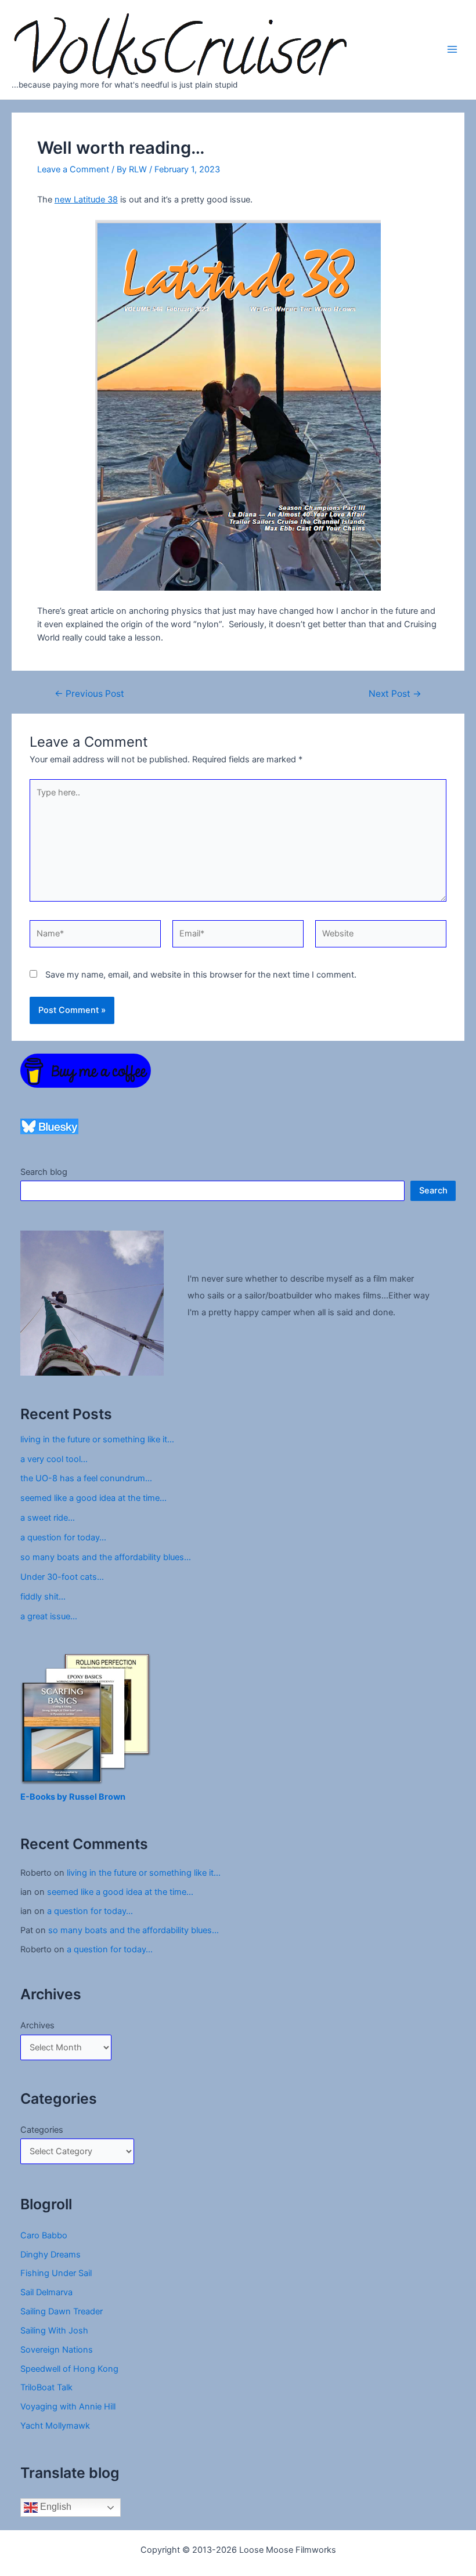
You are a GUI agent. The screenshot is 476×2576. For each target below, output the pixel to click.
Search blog (44, 1172)
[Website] (381, 936)
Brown (112, 1797)
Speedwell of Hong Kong (69, 2369)
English (55, 2507)
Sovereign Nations (57, 2350)
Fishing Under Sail (56, 2273)
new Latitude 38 (86, 200)
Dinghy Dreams (51, 2255)
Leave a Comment (73, 169)
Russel (84, 1797)
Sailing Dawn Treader (62, 2311)
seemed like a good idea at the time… (93, 1498)
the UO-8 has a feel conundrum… (86, 1478)
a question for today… (63, 1537)
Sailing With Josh (54, 2331)
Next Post (395, 694)
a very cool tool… (54, 1459)
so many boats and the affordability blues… (106, 1557)
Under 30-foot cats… (62, 1577)
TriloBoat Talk (46, 2387)
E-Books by (45, 1797)
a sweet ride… (48, 1518)
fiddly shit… (43, 1597)
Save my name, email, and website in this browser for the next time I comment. (201, 975)
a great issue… (49, 1616)
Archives (37, 2025)
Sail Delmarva (46, 2292)
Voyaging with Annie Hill (68, 2407)
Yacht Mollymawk (55, 2426)
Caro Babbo (44, 2235)
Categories (42, 2130)
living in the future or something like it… (97, 1439)
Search (433, 1191)
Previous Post (89, 694)
